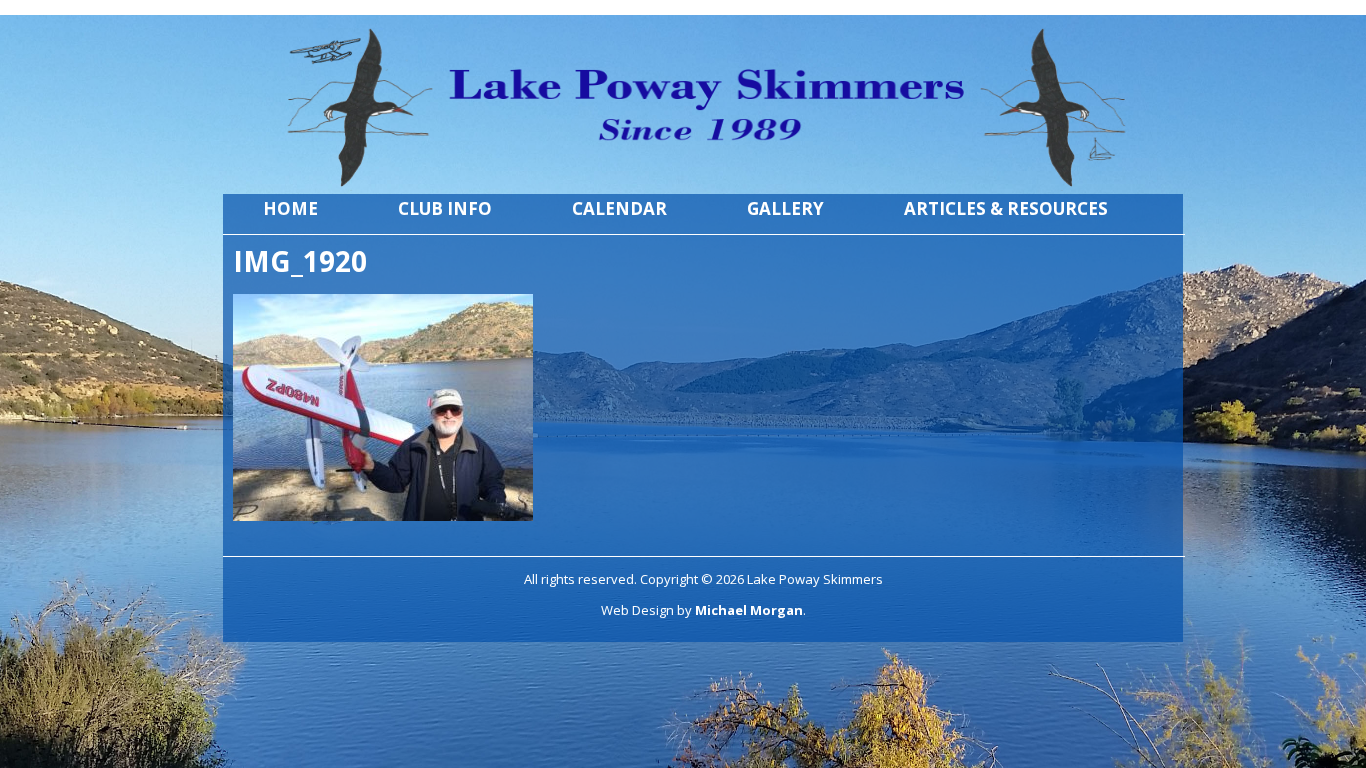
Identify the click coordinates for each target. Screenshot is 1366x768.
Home (290, 208)
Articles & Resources (1006, 208)
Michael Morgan (749, 610)
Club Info (445, 208)
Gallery (785, 208)
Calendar (619, 208)
